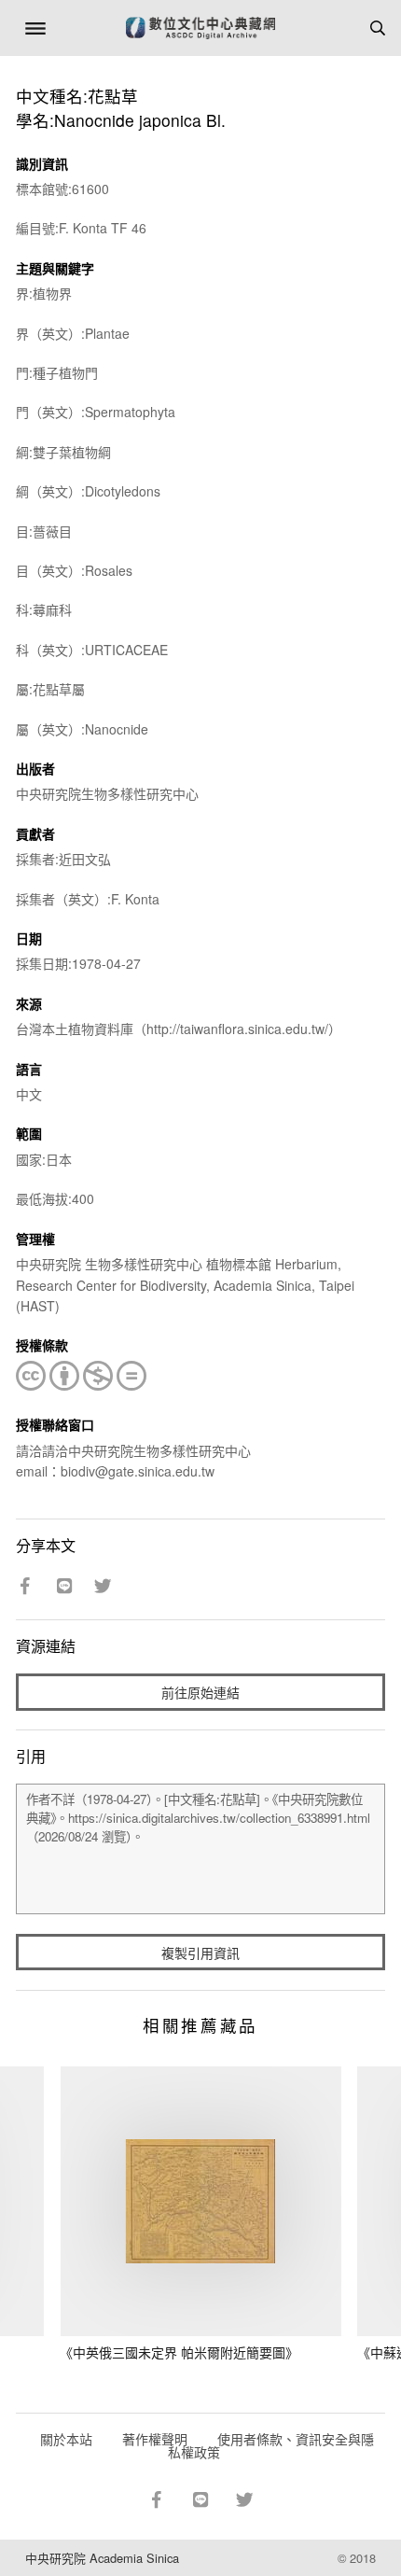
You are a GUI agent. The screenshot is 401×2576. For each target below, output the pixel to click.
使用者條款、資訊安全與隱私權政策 (271, 2445)
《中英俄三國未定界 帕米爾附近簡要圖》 (179, 2352)
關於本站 (66, 2439)
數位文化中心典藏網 (200, 28)
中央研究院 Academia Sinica (102, 2558)
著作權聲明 (155, 2439)
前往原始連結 (200, 1692)
